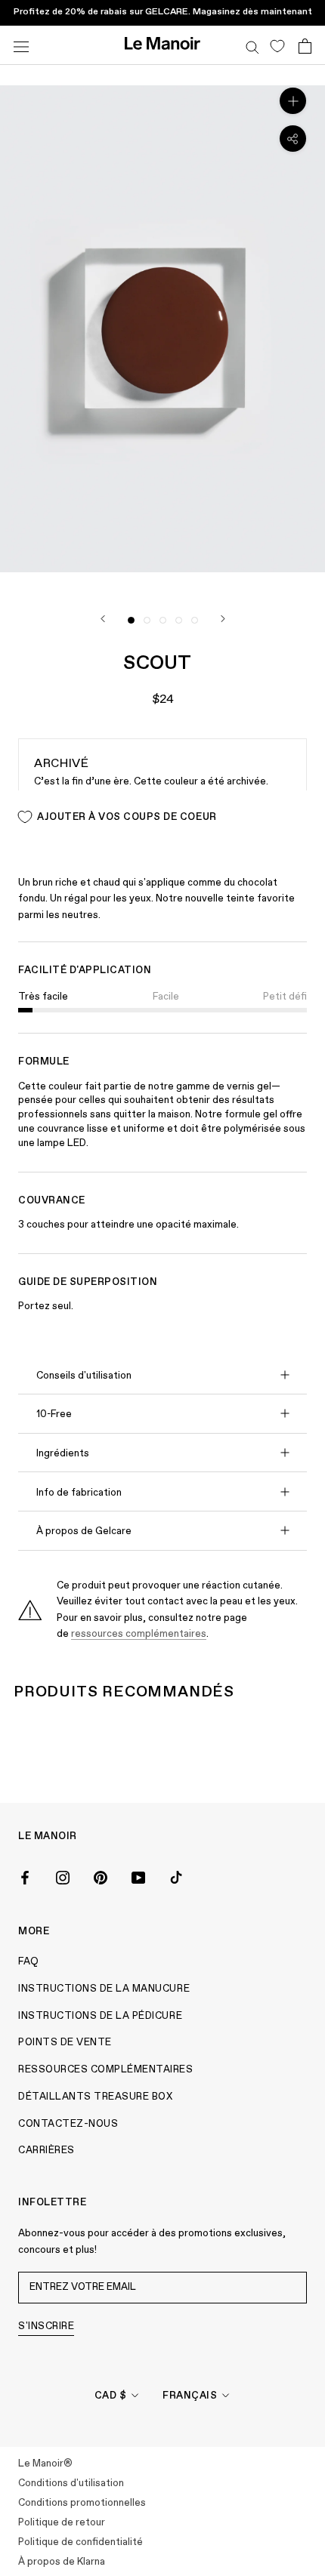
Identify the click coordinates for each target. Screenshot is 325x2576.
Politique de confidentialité (80, 2542)
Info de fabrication (79, 1493)
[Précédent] (103, 619)
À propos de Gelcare (84, 1531)
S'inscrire (46, 2326)
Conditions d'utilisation (71, 2484)
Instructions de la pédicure (100, 2016)
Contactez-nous (68, 2124)
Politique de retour (62, 2523)
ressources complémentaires (139, 1634)
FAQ (29, 1962)
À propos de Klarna (62, 2562)
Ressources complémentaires (106, 2070)
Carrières (46, 2151)
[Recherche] (252, 45)
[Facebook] (25, 1876)
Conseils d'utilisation (84, 1376)
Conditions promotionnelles (82, 2503)
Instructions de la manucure (104, 1989)
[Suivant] (223, 619)
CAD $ (111, 2396)
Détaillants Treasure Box (95, 2097)
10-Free (54, 1414)
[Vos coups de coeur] (277, 45)
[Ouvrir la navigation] (21, 45)
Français (190, 2396)
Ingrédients (63, 1454)
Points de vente (65, 2043)
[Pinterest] (101, 1876)
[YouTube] (138, 1876)
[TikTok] (176, 1876)
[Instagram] (63, 1876)
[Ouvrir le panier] (305, 45)
